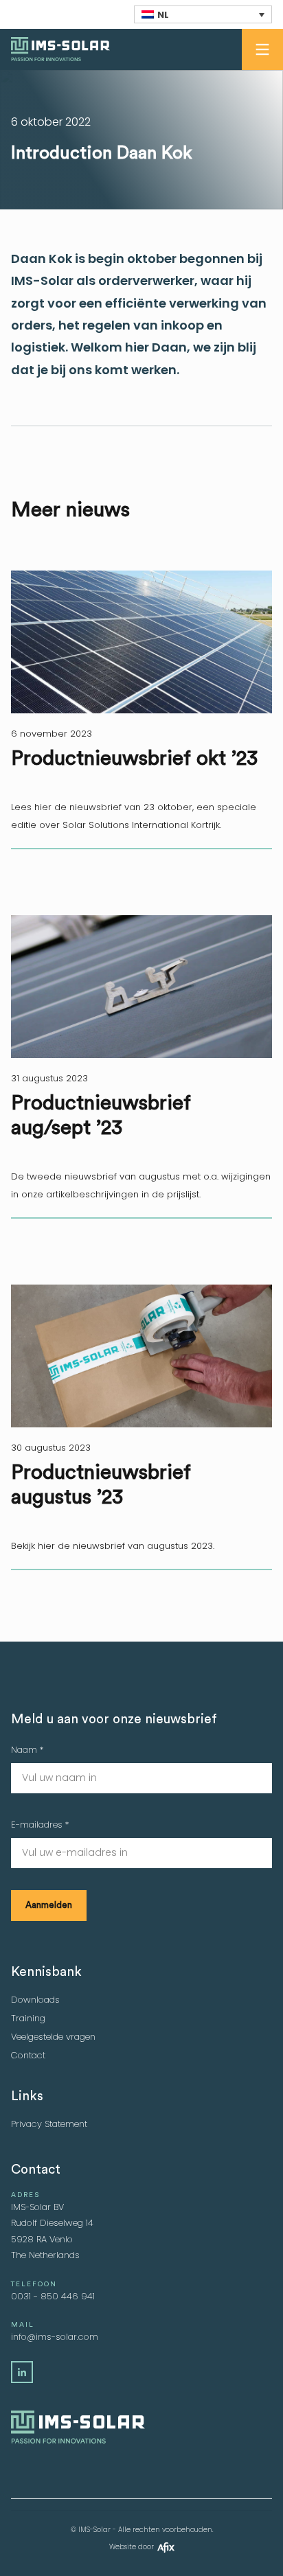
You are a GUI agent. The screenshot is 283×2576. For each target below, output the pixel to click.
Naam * (27, 1750)
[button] (262, 49)
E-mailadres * (40, 1825)
